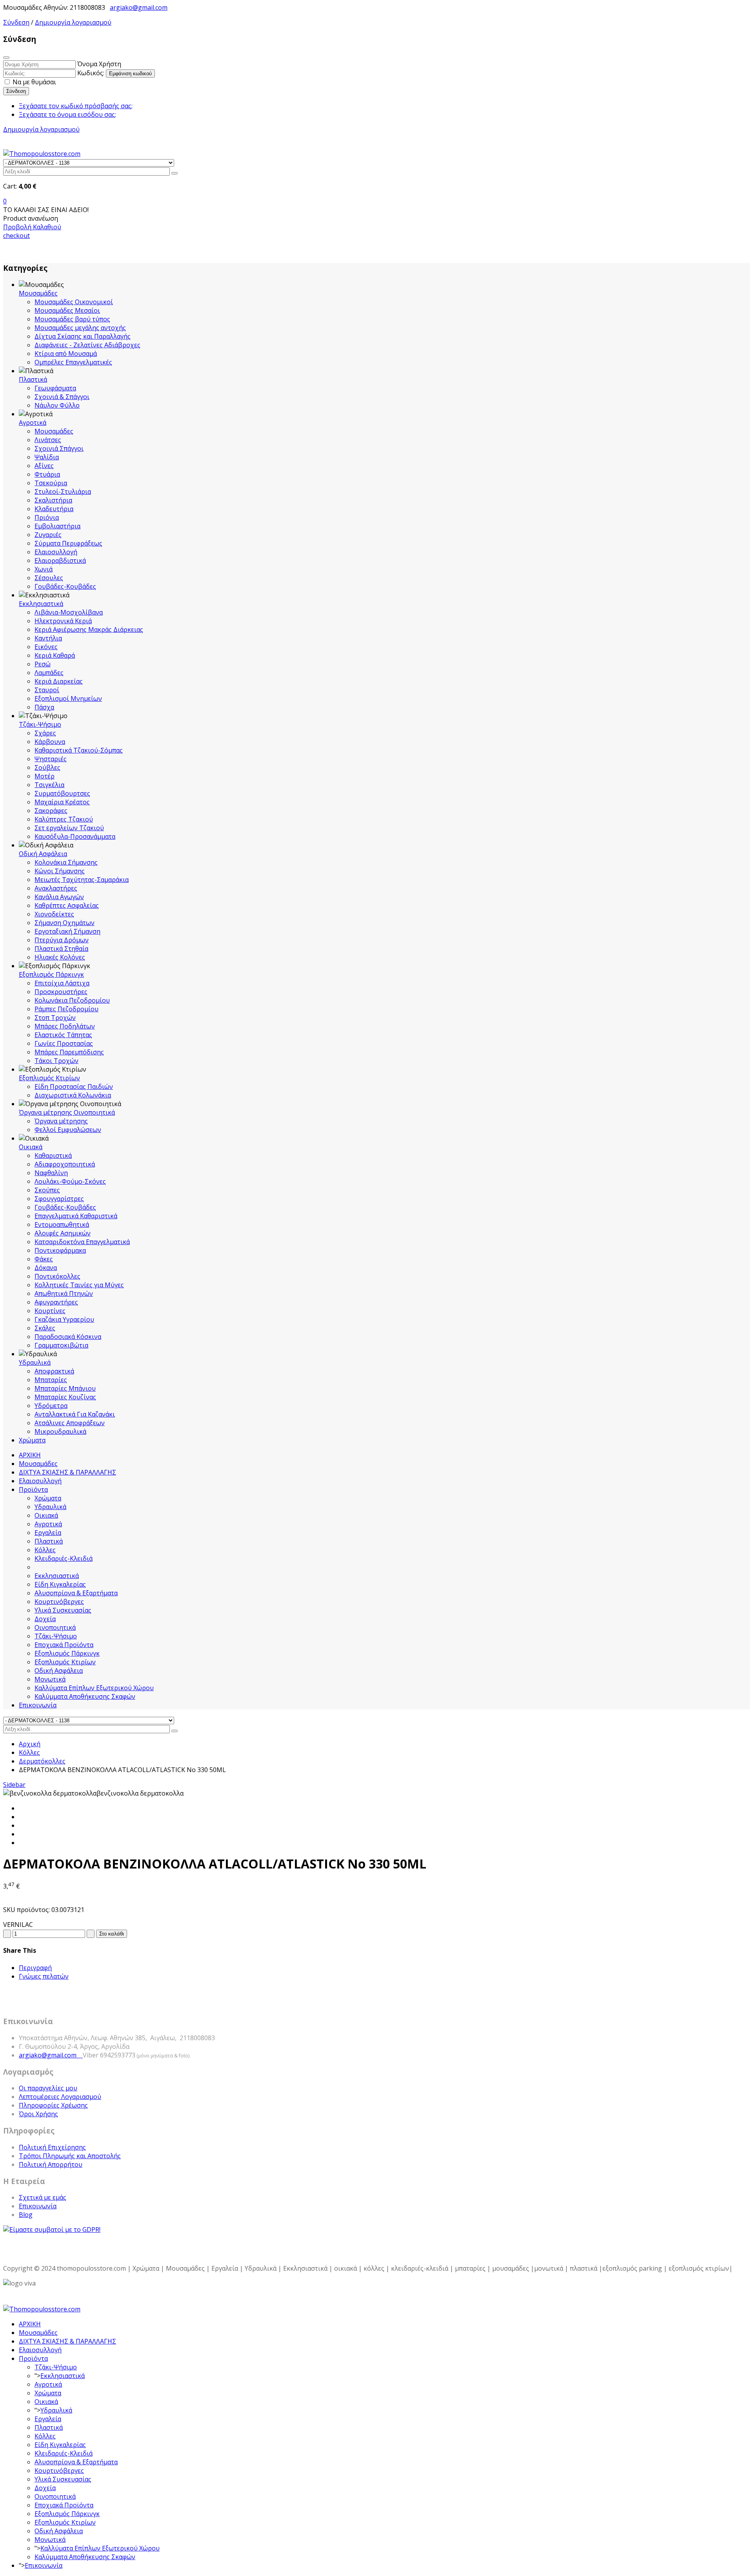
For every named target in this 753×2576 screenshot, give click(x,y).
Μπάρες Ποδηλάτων (65, 1026)
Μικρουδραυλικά (60, 1431)
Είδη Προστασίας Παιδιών (74, 1087)
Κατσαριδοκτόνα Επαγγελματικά (82, 1242)
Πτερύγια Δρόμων (62, 940)
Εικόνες (46, 647)
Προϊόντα (33, 1489)
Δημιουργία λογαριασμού (73, 22)
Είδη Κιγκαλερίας (60, 1584)
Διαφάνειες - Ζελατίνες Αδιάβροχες (87, 345)
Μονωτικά (50, 1679)
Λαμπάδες (49, 673)
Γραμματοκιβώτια (61, 1345)
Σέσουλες (49, 578)
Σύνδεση (16, 22)
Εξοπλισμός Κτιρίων (49, 1078)
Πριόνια (47, 517)
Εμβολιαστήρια (57, 526)
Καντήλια (48, 638)
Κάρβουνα (50, 742)
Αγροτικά (33, 423)
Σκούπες (47, 1190)
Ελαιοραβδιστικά (60, 561)
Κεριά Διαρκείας (59, 681)
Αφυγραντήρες (56, 1302)
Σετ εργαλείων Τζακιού (69, 828)
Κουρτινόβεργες (59, 1602)
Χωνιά (44, 569)
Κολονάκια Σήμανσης (66, 862)
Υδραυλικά (35, 1362)
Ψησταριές (51, 759)
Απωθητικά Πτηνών (64, 1293)
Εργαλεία (48, 1533)
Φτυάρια (47, 474)
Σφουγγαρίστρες (59, 1199)
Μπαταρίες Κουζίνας (65, 1397)
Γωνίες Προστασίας (64, 1043)
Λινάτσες (48, 440)
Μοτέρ (45, 776)
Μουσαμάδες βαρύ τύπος (72, 319)
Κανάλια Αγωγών (59, 897)
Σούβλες (47, 767)
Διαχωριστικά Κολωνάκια (73, 1095)
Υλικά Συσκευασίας (63, 1610)
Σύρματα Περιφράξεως (68, 543)
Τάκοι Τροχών (56, 1061)
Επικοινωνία (38, 1705)
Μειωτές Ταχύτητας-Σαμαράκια (82, 880)
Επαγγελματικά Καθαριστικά (76, 1216)
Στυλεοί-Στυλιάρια (63, 492)
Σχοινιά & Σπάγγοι (62, 397)
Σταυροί (47, 690)
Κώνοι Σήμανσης (60, 871)
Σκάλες (45, 1328)
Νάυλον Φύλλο (57, 405)
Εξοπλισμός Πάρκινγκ (51, 974)
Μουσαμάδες (38, 293)
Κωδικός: (91, 73)
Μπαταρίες (51, 1380)
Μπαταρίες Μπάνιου (65, 1388)
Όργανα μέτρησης (61, 1121)
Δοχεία (45, 1619)
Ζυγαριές (48, 535)
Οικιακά (31, 1147)
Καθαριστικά (53, 1156)
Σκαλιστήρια (53, 500)
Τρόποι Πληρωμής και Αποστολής (70, 2156)
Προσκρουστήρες (61, 992)
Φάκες (44, 1259)
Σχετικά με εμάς (43, 2197)
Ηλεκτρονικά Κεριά (63, 621)
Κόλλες (45, 1550)
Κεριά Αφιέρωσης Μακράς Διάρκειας (89, 629)
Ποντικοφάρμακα (60, 1250)
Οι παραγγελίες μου (48, 2088)
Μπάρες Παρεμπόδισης (69, 1052)
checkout (16, 236)
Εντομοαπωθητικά (62, 1225)
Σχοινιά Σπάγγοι (59, 448)
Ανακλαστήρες (56, 888)
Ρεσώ (43, 664)
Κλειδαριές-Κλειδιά (64, 1558)
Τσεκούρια (51, 483)
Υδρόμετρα (51, 1406)
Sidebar (14, 1785)
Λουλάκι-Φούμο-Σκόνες (70, 1181)
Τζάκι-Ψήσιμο (40, 724)
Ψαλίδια (47, 457)
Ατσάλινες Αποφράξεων (70, 1423)
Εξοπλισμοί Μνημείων (68, 698)
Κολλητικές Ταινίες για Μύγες (79, 1285)
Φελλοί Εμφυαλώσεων (68, 1130)
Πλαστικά (33, 379)
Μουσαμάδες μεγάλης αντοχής (80, 328)
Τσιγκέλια (49, 785)
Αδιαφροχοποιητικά (65, 1164)
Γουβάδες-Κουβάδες (65, 586)
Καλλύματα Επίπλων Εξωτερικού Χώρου (94, 1688)
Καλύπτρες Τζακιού (64, 819)
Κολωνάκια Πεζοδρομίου (72, 1000)
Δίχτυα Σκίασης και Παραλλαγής (83, 336)
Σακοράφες (51, 811)
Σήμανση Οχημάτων (65, 923)
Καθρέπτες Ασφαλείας (67, 905)
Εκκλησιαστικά (41, 604)
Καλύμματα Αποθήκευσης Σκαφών (85, 1696)
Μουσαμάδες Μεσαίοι (67, 310)
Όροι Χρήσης (38, 2114)
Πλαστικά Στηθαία (61, 949)
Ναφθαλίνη (51, 1173)
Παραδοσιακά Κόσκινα (68, 1337)
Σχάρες (45, 733)
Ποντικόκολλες (57, 1276)
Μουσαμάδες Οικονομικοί (74, 302)
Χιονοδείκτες (54, 914)
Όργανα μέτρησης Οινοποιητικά (67, 1112)
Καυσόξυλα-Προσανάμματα (75, 836)
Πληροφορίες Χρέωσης (53, 2105)
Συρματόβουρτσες (62, 793)
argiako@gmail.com (139, 7)
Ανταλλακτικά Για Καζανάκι (75, 1414)
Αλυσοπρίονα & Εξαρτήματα (76, 1593)
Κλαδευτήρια (54, 509)
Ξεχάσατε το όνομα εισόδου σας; (67, 114)
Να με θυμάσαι (34, 82)
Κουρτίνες (50, 1311)
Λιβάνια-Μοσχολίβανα (69, 612)
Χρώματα (32, 1440)
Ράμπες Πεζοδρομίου (66, 1009)
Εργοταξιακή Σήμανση (67, 931)
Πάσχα (44, 707)
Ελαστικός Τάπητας (63, 1035)
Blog (26, 2215)
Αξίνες (44, 466)
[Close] (6, 58)
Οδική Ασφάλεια (43, 854)
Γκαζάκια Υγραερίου (64, 1319)
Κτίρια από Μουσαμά (66, 354)
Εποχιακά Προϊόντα (64, 1645)
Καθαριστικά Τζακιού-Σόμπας (79, 750)
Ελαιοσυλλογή (56, 552)
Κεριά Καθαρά (55, 655)
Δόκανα (46, 1268)
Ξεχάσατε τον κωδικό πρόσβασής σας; (76, 106)
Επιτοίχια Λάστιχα (62, 983)
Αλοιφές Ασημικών (63, 1233)
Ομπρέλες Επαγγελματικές (73, 362)
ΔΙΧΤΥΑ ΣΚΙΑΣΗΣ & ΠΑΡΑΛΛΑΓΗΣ (67, 1472)
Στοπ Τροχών (55, 1018)
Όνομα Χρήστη (99, 64)
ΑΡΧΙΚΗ (30, 1455)
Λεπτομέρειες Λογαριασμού (60, 2097)
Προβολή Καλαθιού (32, 227)
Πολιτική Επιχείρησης (52, 2147)
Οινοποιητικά (55, 1627)
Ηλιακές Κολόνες (60, 957)
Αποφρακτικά (54, 1371)
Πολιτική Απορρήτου (51, 2164)
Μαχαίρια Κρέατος (62, 802)
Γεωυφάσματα (55, 388)
